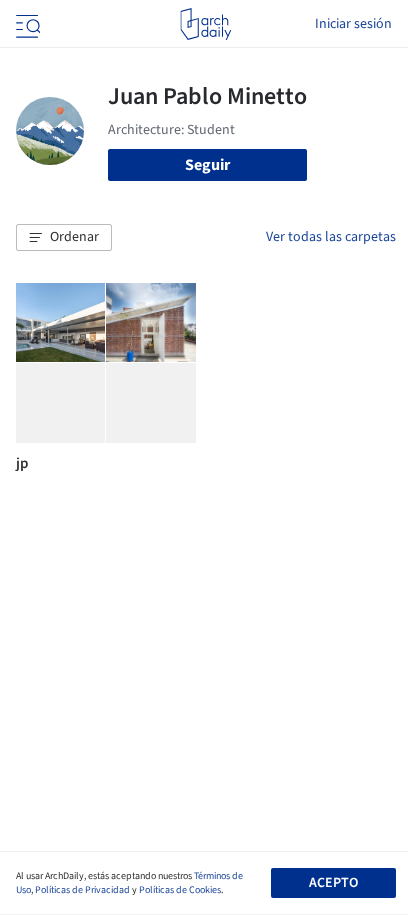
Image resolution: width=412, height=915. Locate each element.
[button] (64, 238)
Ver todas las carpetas (331, 237)
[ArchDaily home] (205, 24)
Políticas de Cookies (180, 890)
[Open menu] (26, 24)
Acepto (333, 883)
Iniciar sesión (353, 24)
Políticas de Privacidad (82, 890)
